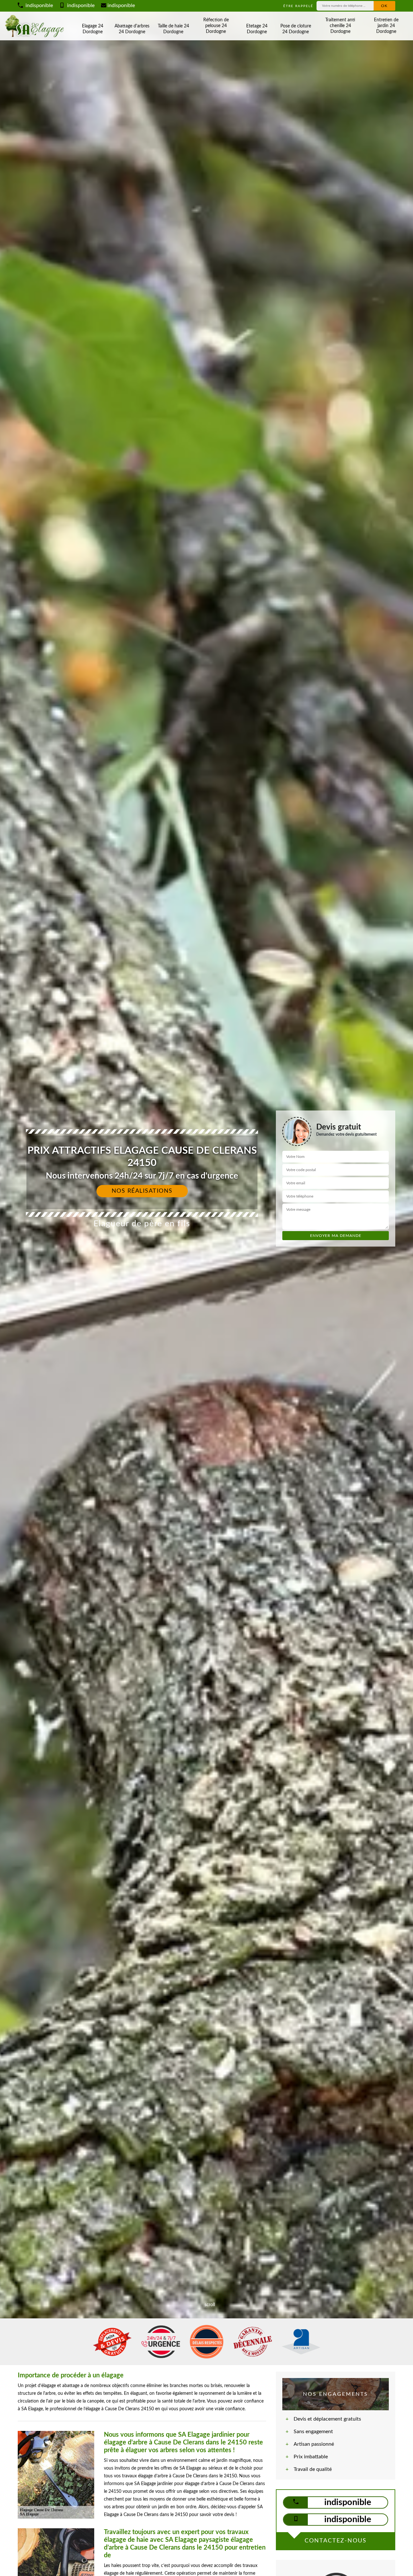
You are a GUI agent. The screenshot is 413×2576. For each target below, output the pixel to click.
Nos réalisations (142, 1191)
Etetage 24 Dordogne (257, 29)
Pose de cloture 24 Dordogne (296, 29)
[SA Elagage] (36, 26)
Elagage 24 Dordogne (93, 29)
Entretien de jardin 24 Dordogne (386, 26)
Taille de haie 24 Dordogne (173, 29)
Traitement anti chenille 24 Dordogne (340, 26)
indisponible (39, 5)
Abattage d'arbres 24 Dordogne (132, 29)
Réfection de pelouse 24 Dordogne (216, 26)
